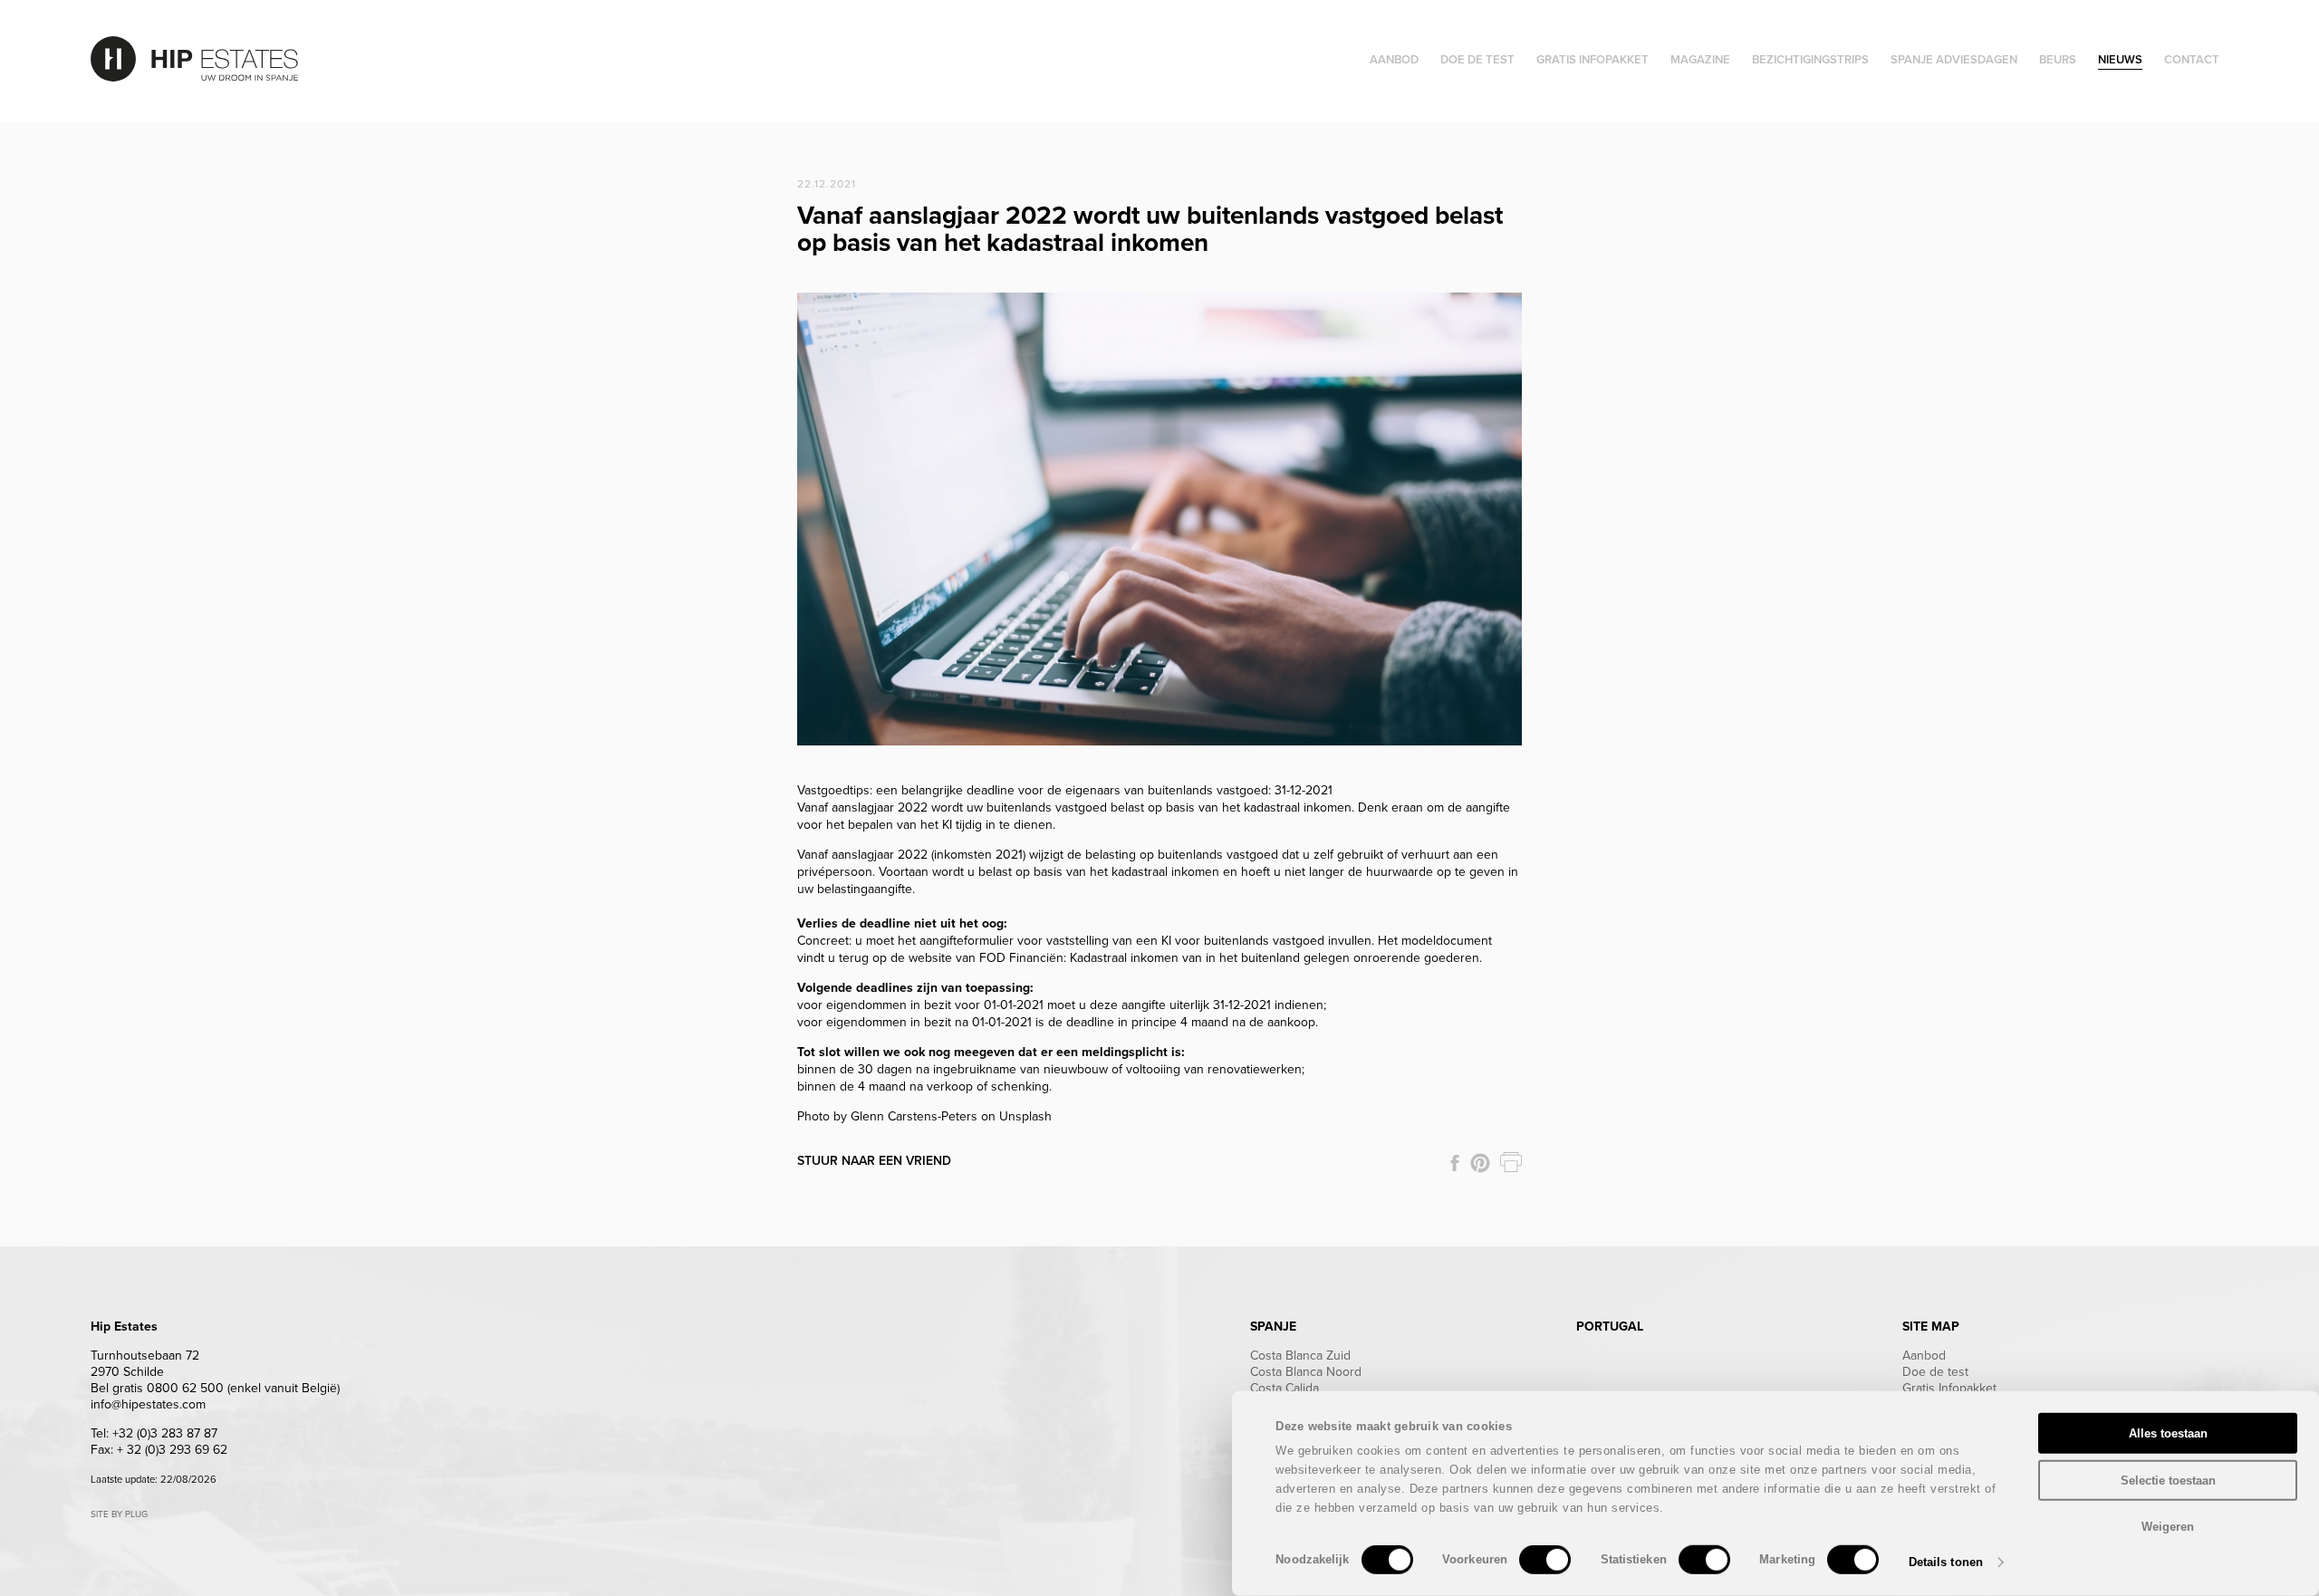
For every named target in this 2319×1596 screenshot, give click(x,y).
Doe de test (1935, 1372)
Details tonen (1946, 1562)
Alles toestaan (2168, 1433)
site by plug (119, 1514)
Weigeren (2168, 1527)
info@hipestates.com (148, 1404)
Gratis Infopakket (1949, 1388)
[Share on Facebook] (1455, 1163)
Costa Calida (1285, 1388)
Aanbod (1924, 1356)
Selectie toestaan (2168, 1480)
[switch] (1545, 1560)
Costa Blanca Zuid (1300, 1356)
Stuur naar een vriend (874, 1161)
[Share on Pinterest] (1480, 1163)
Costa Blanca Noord (1306, 1372)
